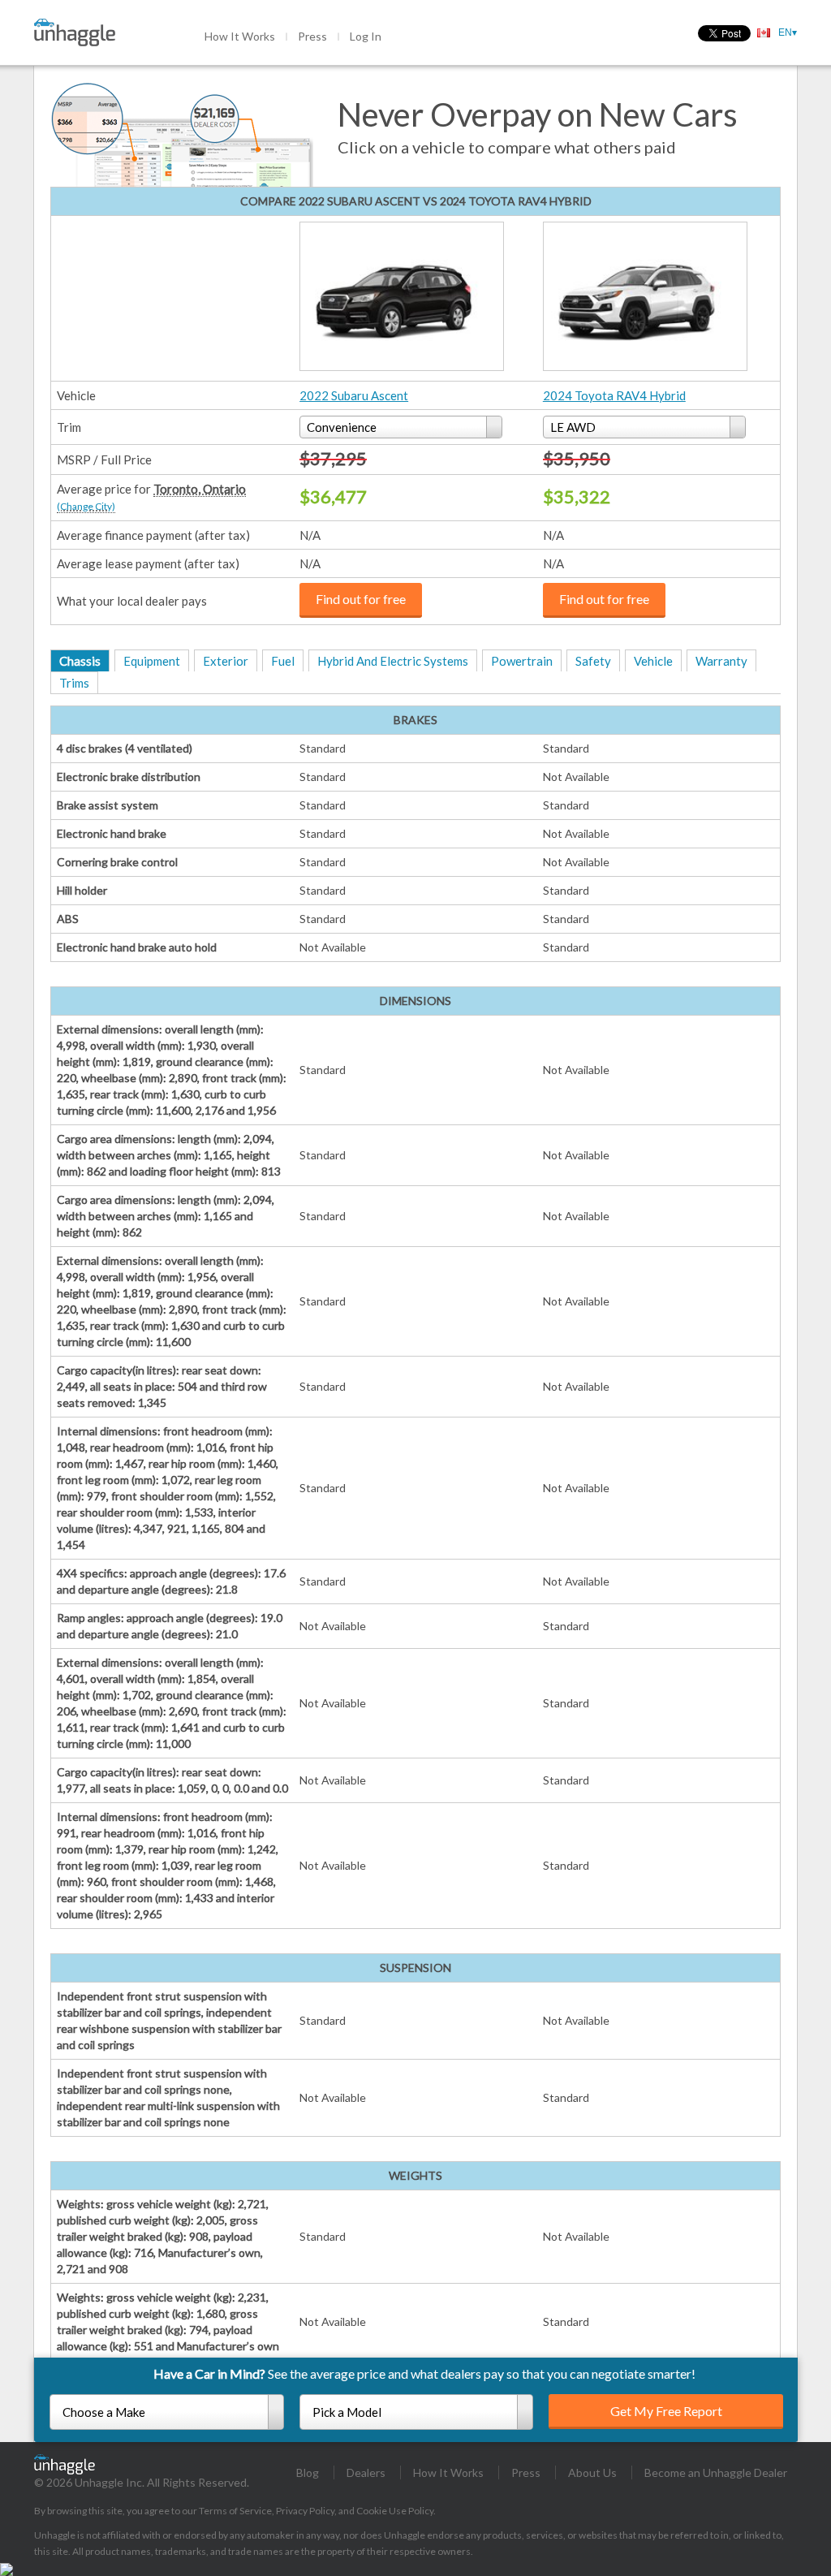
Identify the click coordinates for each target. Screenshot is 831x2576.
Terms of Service (235, 2511)
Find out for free (361, 599)
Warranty (721, 661)
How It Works (240, 36)
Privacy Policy (305, 2511)
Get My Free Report (666, 2411)
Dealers (366, 2472)
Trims (74, 683)
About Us (592, 2472)
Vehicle (653, 661)
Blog (308, 2472)
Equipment (152, 661)
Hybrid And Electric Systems (393, 661)
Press (312, 36)
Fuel (283, 661)
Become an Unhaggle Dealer (716, 2472)
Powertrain (522, 661)
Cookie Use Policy (395, 2511)
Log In (366, 36)
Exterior (226, 661)
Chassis (80, 661)
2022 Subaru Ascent (354, 395)
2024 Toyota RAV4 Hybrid (614, 395)
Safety (593, 661)
